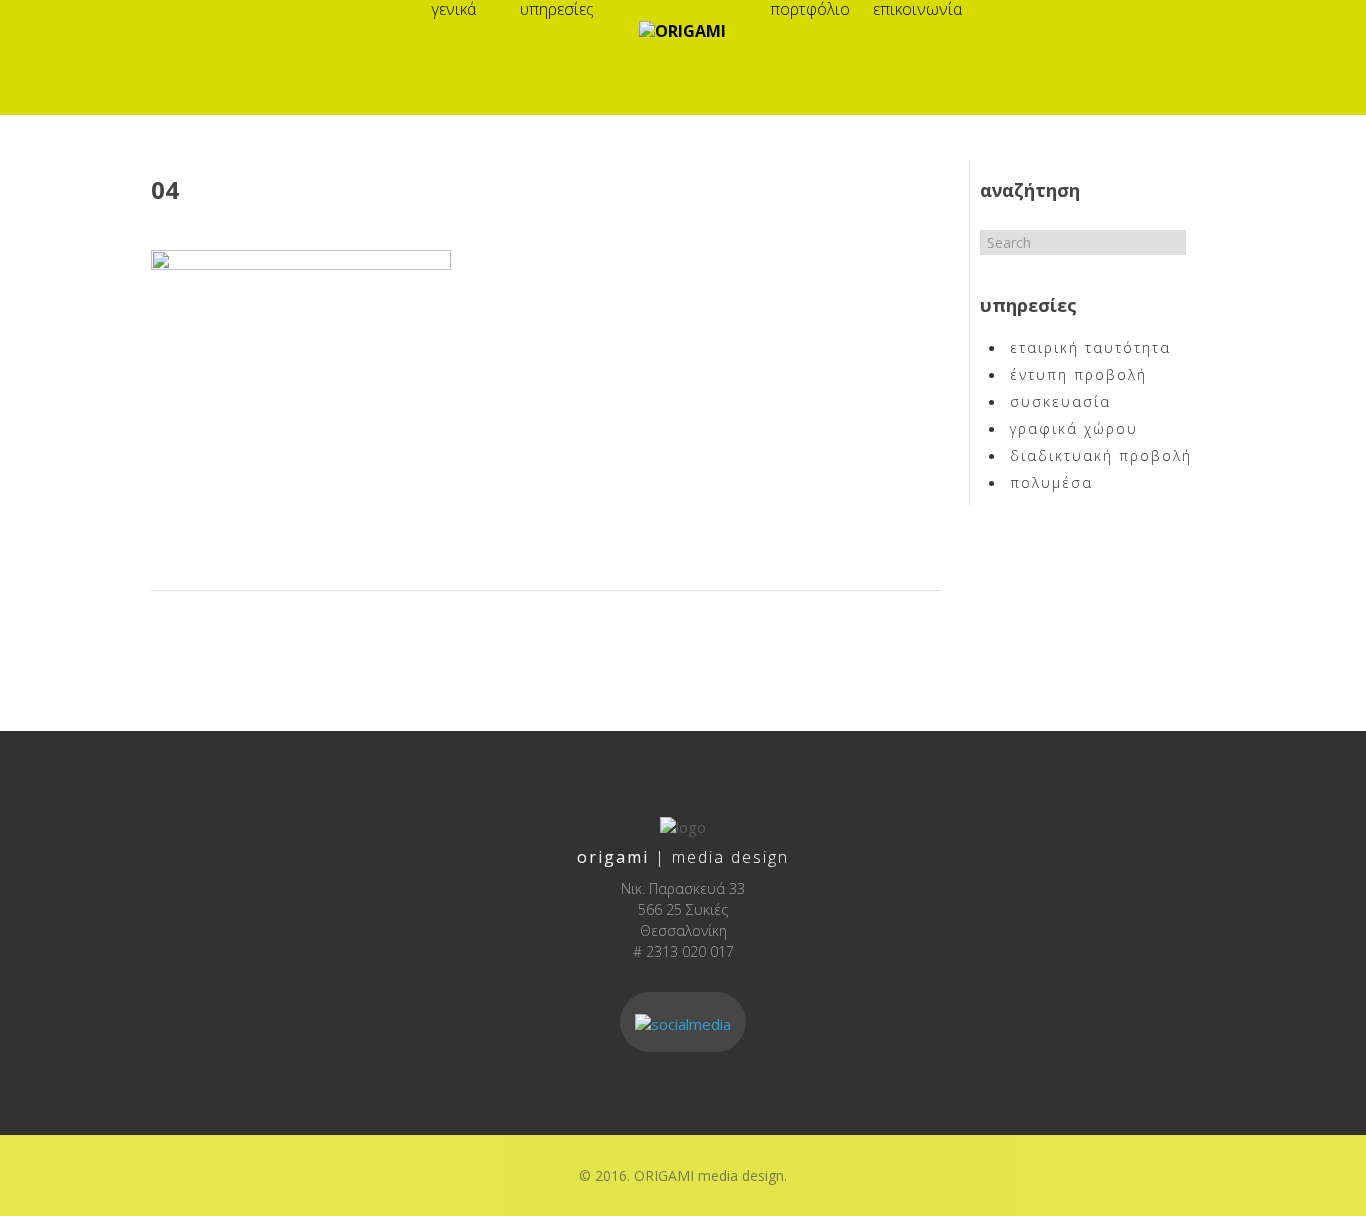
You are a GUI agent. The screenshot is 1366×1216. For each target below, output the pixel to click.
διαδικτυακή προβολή (1101, 455)
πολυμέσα (1051, 482)
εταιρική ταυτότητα (1090, 347)
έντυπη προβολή (1078, 374)
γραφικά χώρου (1074, 428)
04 (165, 189)
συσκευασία (1060, 401)
